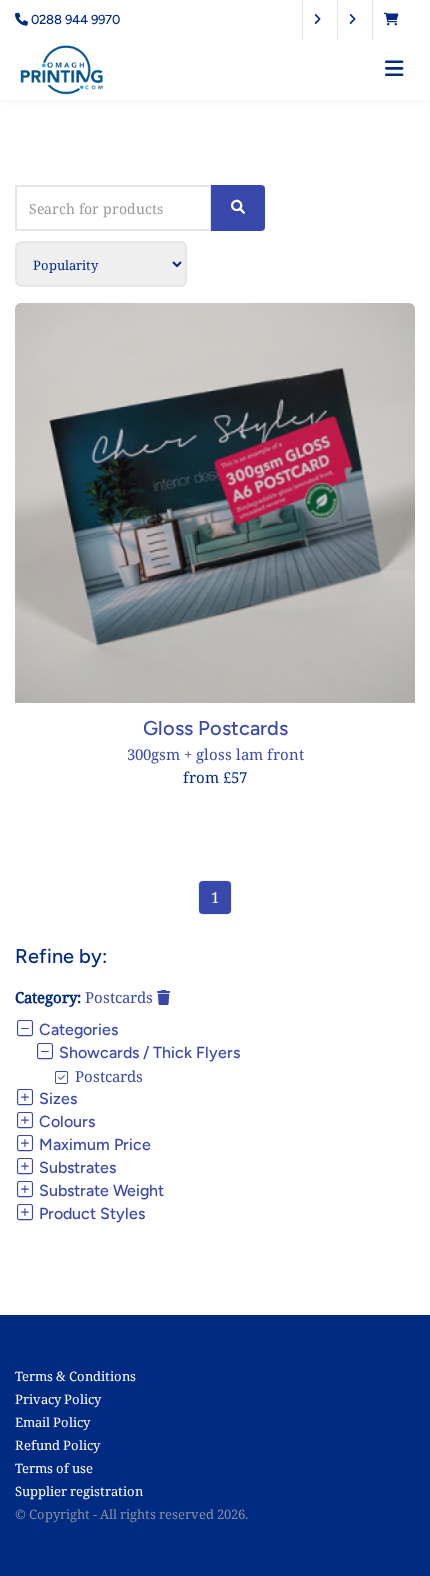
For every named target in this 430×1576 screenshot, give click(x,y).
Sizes (56, 1098)
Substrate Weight (99, 1190)
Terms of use (54, 1468)
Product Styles (90, 1213)
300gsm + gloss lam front (215, 754)
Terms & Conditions (75, 1376)
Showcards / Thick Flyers (147, 1052)
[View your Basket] (396, 19)
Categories (76, 1029)
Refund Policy (57, 1445)
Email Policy (52, 1422)
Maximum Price (93, 1144)
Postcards (121, 997)
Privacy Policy (58, 1399)
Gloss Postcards (215, 728)
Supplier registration (79, 1491)
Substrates (75, 1167)
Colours (65, 1121)
